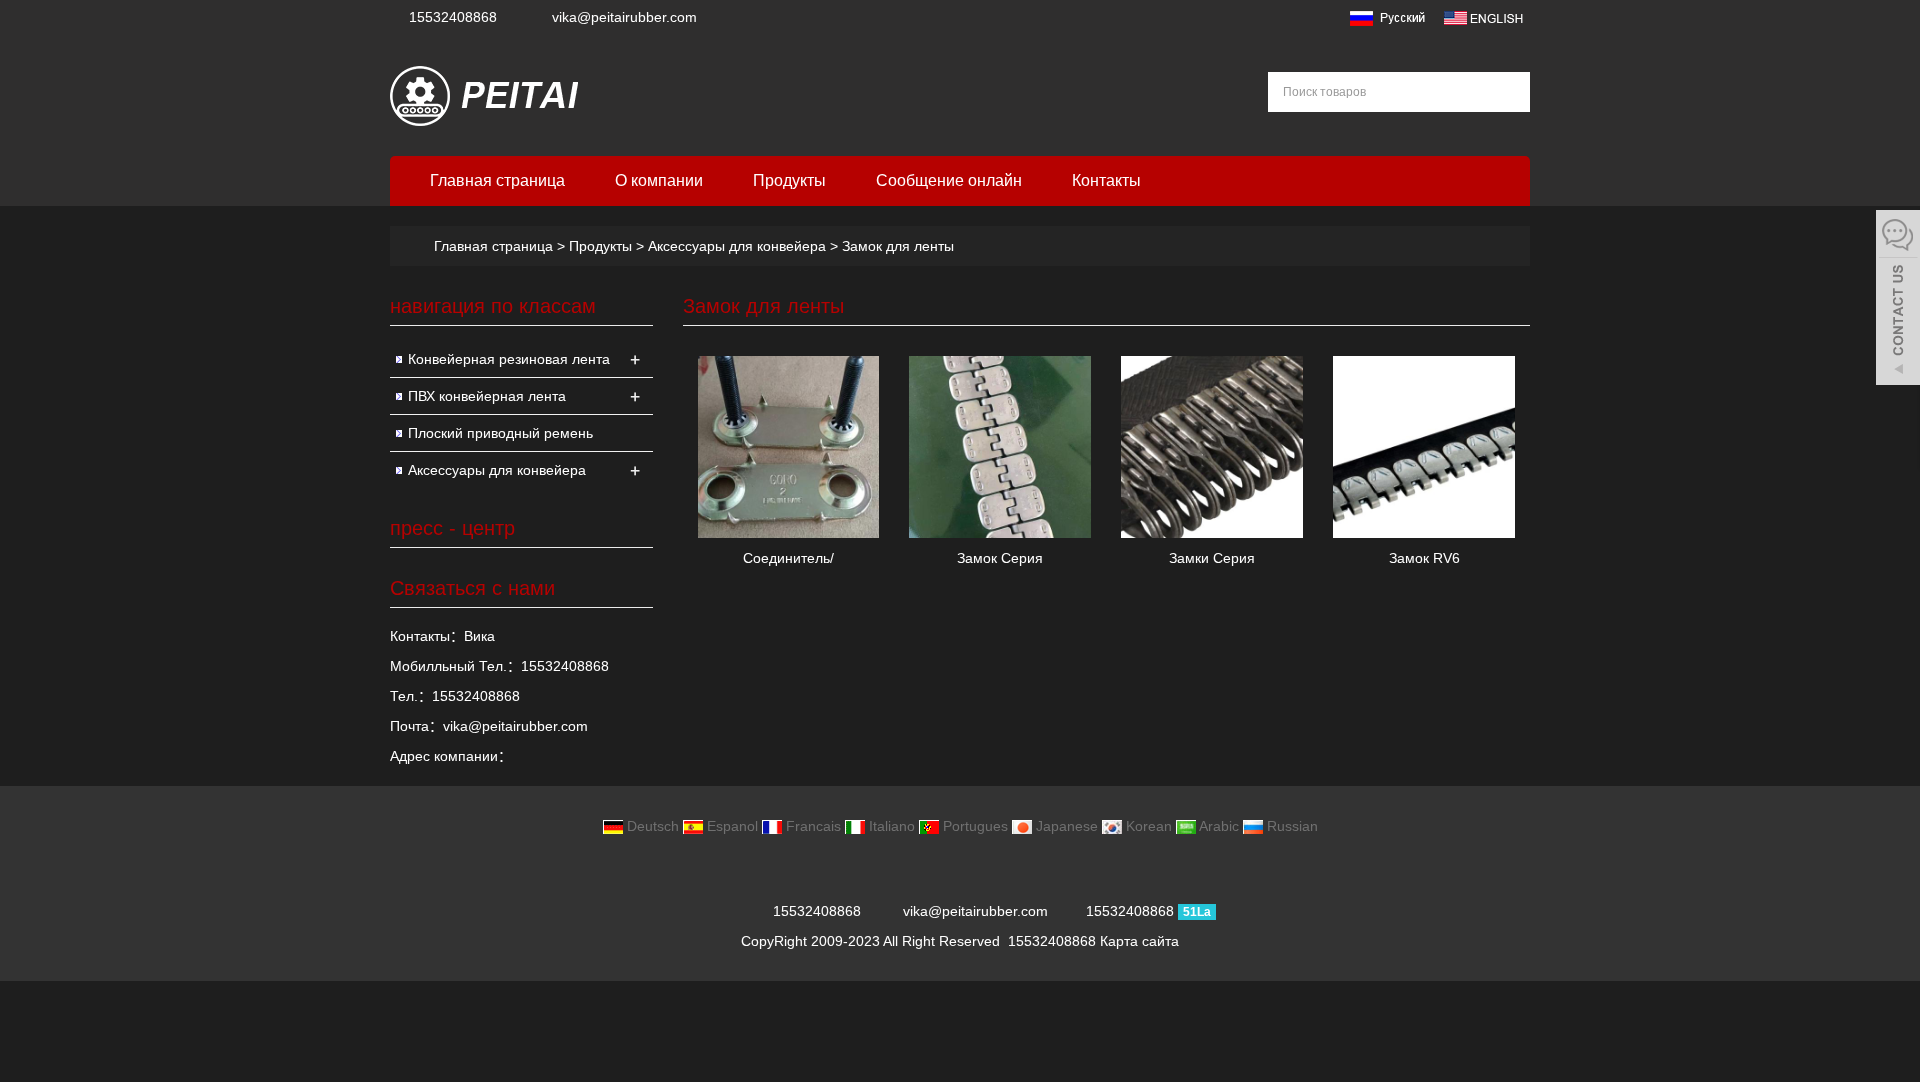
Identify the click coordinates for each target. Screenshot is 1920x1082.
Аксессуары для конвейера (737, 246)
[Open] (1898, 300)
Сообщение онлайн (949, 180)
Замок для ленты (896, 246)
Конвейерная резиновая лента (509, 359)
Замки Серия (1212, 558)
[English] (1483, 17)
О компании (659, 180)
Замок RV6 (1424, 558)
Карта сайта (1139, 941)
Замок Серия (1000, 558)
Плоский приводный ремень (500, 433)
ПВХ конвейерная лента (487, 396)
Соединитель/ (788, 558)
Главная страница (497, 180)
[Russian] (1386, 17)
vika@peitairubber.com (624, 17)
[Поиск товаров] (1508, 92)
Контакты (1106, 180)
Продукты (789, 180)
